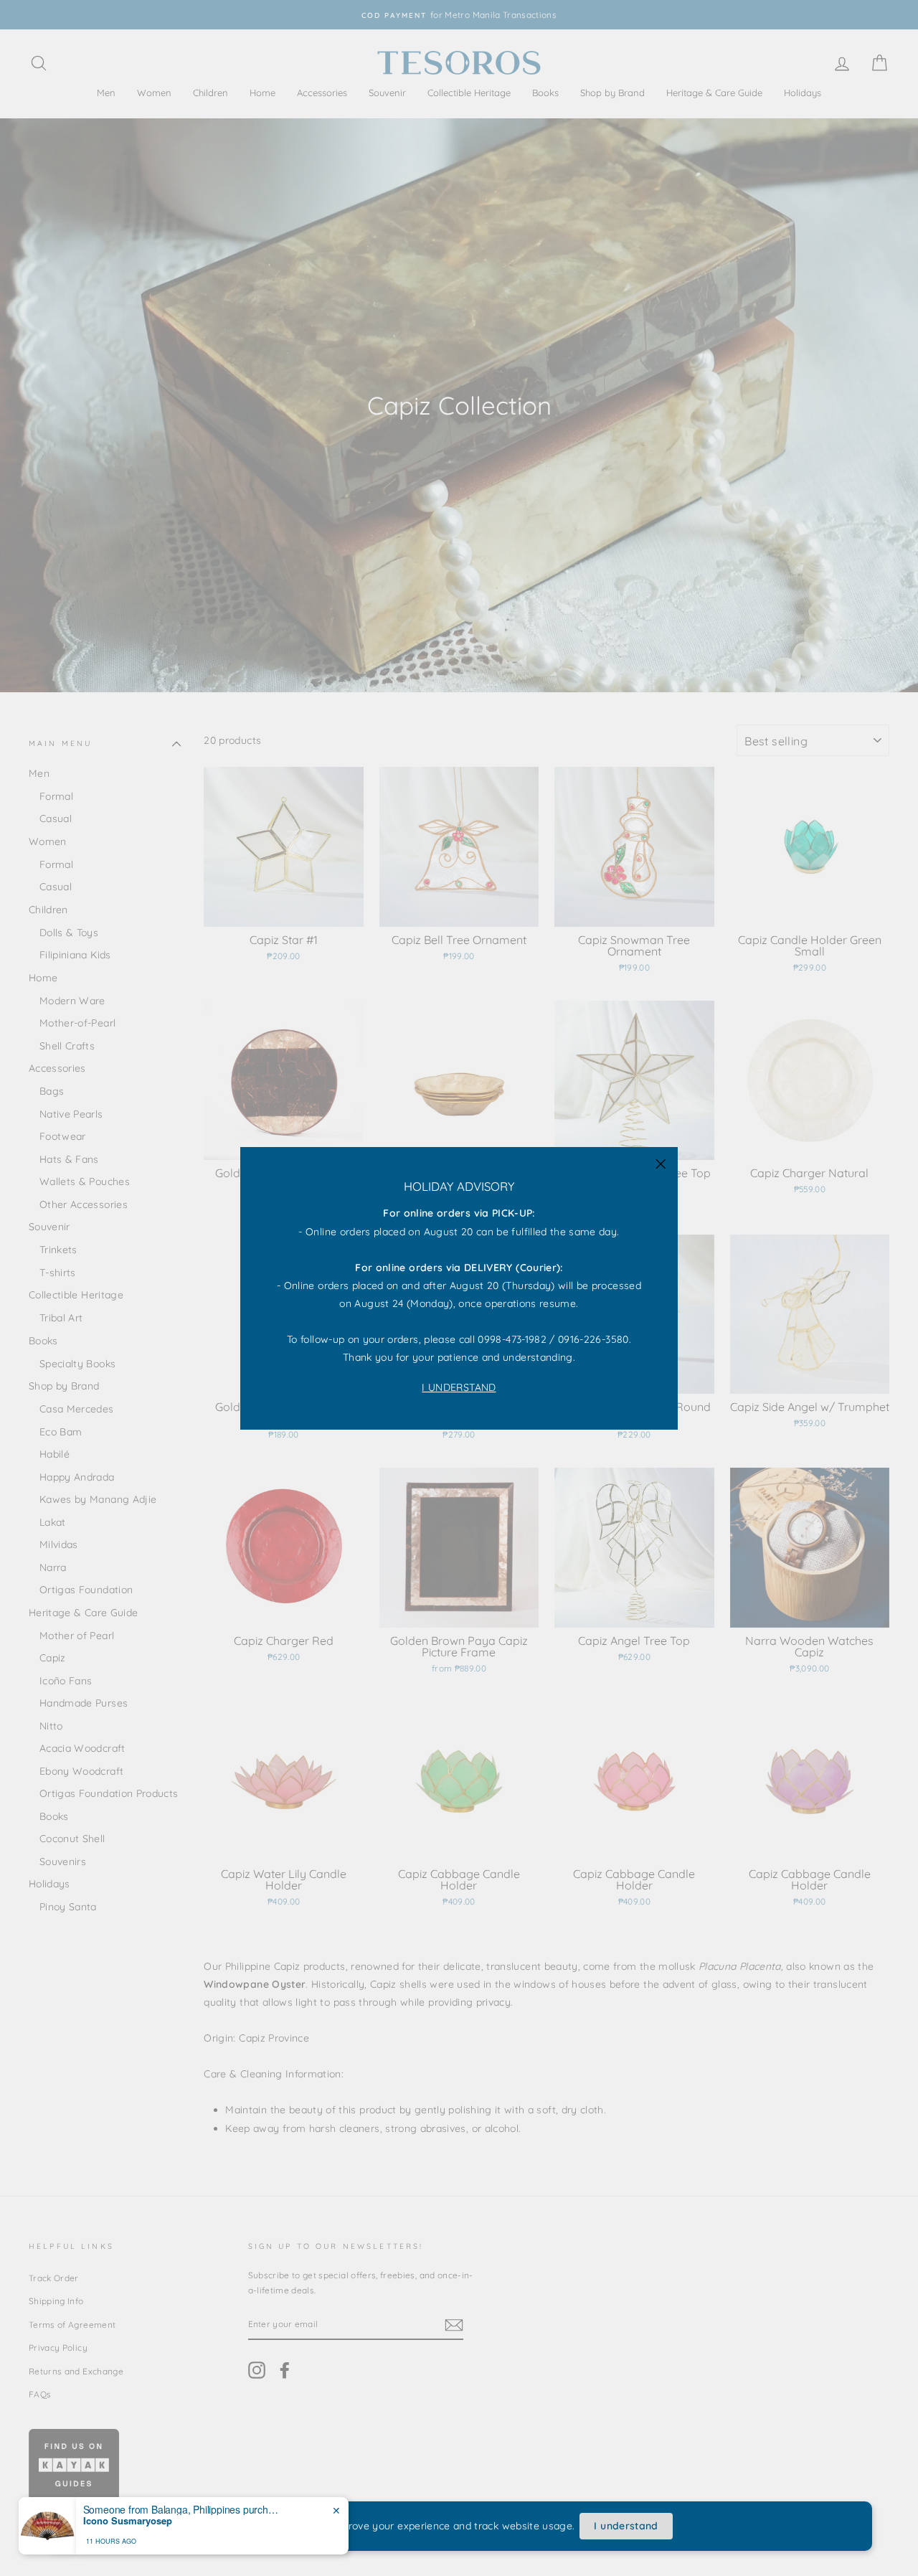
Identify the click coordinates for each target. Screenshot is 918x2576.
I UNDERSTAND (459, 1387)
